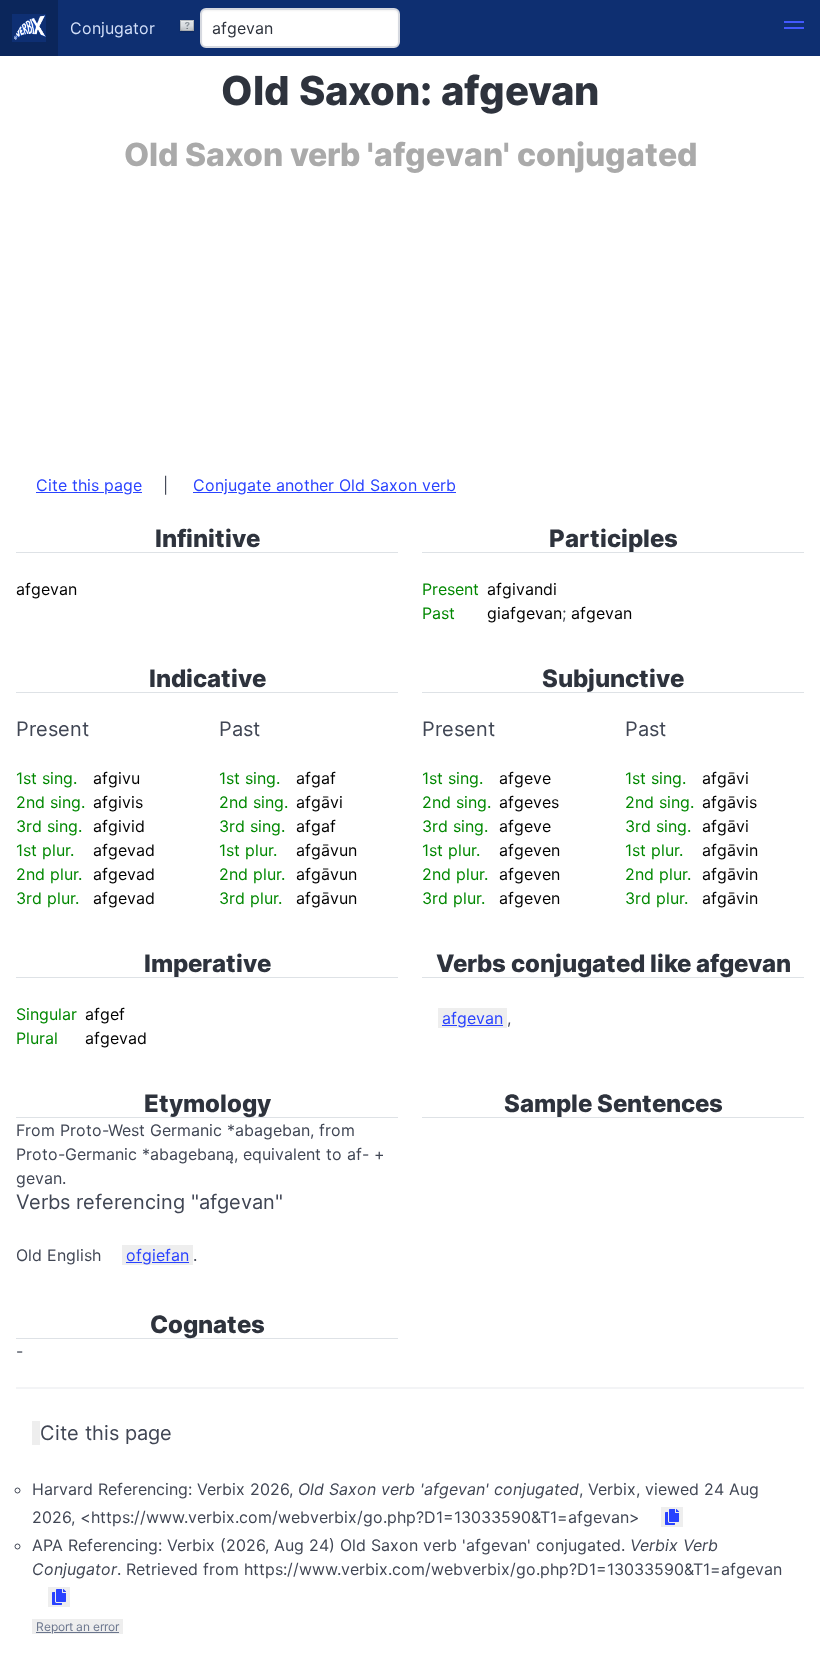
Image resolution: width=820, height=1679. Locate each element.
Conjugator (112, 28)
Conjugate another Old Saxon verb (324, 485)
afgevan (472, 1018)
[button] (794, 28)
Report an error (77, 1626)
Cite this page (89, 485)
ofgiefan (157, 1255)
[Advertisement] (410, 313)
